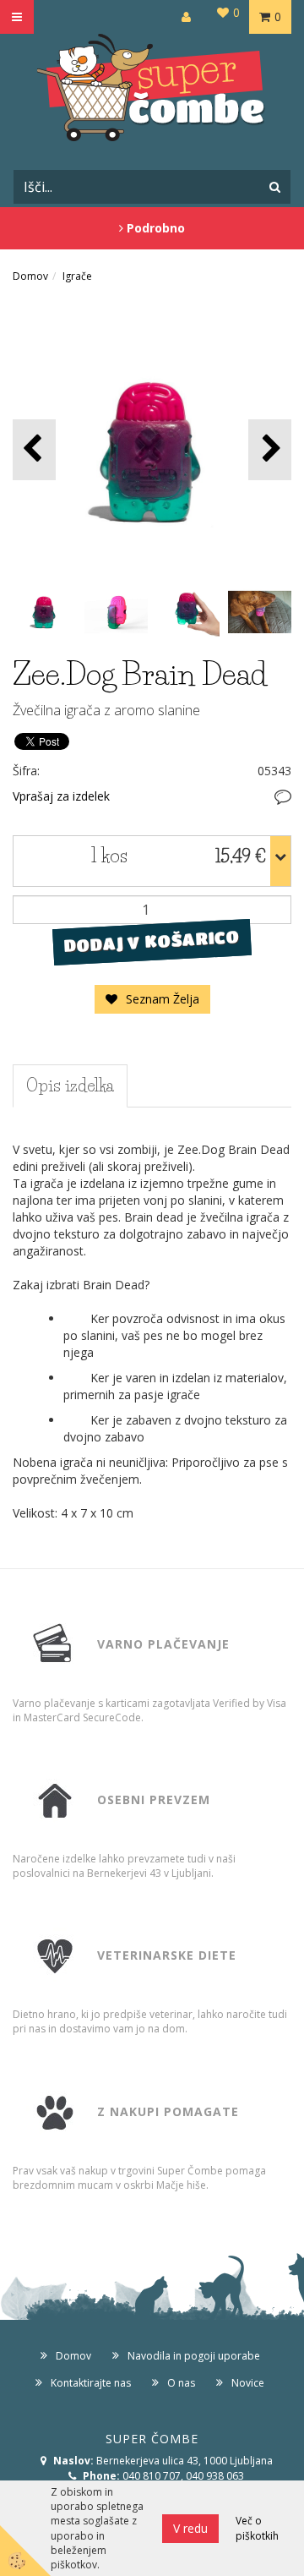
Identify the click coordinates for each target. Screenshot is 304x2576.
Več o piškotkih (257, 2528)
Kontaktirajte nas (91, 2383)
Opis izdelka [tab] (70, 1086)
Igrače (77, 276)
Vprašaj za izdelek (61, 796)
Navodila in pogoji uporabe (194, 2356)
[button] (270, 449)
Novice (248, 2383)
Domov (30, 276)
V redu (190, 2528)
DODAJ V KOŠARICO (152, 941)
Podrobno (154, 228)
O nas (181, 2383)
